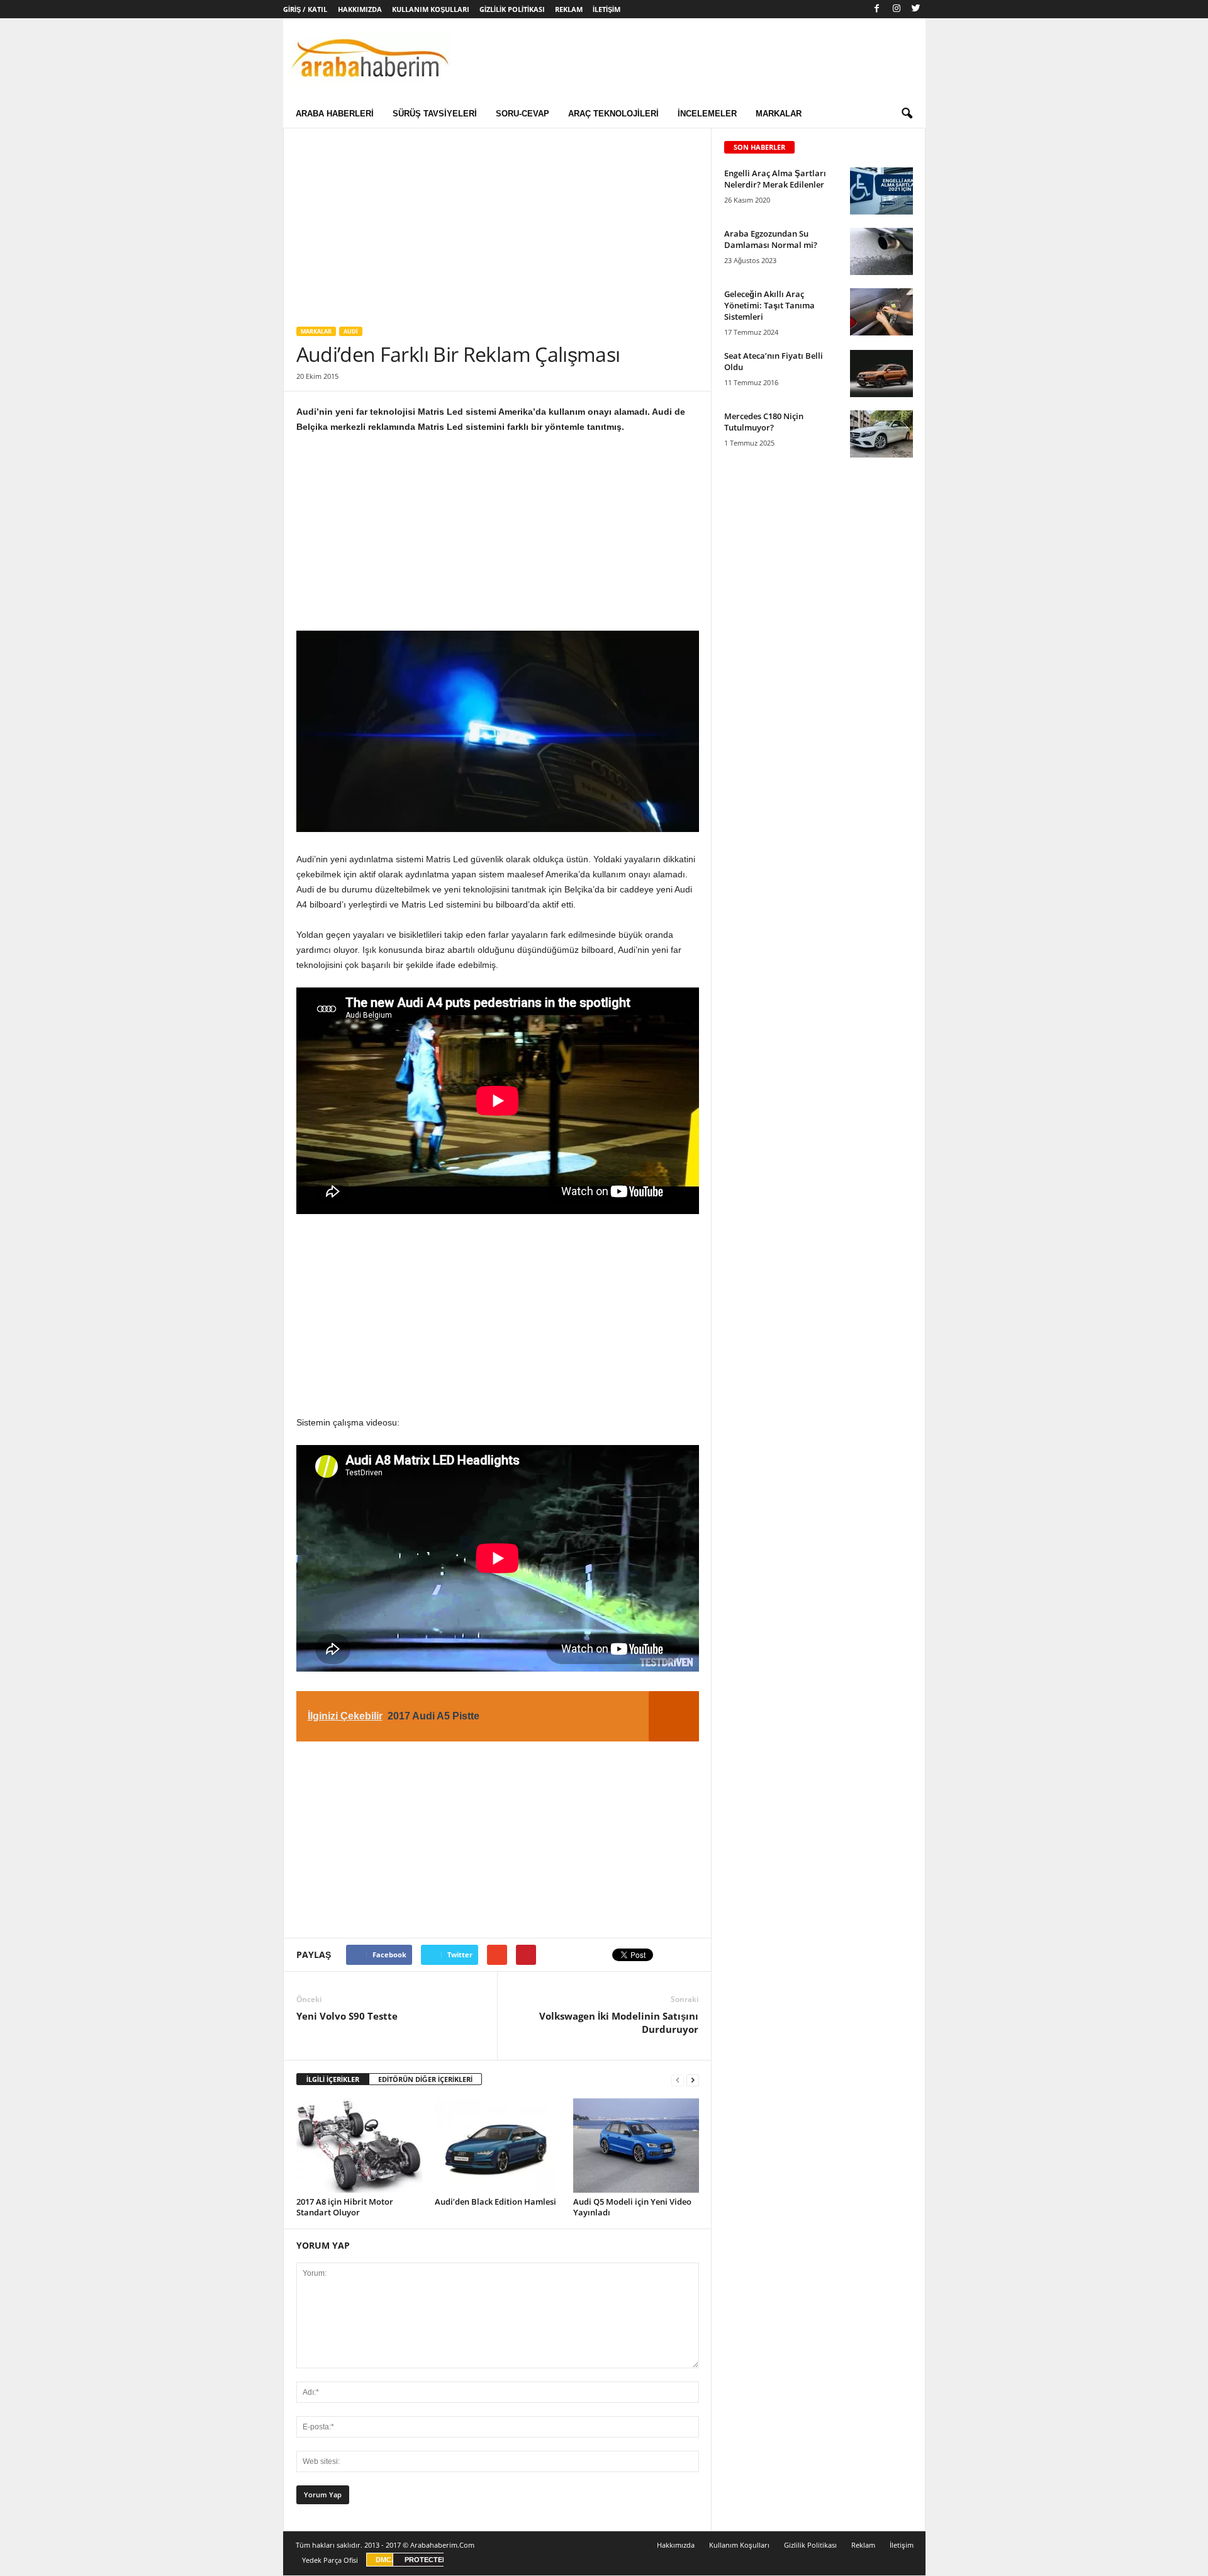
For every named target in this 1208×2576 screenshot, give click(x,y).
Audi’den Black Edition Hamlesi (495, 2202)
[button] (907, 114)
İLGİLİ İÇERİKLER (333, 2079)
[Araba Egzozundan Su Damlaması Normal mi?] (881, 251)
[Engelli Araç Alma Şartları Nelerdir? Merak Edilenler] (881, 191)
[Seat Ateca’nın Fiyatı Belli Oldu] (881, 374)
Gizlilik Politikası (512, 9)
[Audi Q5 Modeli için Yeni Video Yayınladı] (636, 2146)
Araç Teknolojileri (613, 114)
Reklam (569, 9)
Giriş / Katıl (305, 9)
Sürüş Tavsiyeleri (435, 114)
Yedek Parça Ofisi (330, 2560)
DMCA (386, 2560)
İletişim (607, 9)
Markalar (779, 114)
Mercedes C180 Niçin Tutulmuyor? (764, 422)
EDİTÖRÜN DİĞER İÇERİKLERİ (425, 2079)
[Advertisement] (497, 221)
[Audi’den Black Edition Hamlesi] (498, 2146)
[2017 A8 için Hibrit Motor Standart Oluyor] (359, 2146)
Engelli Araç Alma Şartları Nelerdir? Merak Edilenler (775, 179)
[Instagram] (897, 9)
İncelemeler (707, 114)
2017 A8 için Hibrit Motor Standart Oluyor (345, 2207)
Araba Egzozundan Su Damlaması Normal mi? (771, 239)
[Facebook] (877, 9)
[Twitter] (916, 9)
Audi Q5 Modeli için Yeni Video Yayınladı (632, 2207)
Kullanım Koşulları (431, 9)
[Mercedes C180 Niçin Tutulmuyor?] (881, 434)
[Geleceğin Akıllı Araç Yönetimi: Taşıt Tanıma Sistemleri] (881, 312)
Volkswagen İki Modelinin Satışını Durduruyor (619, 2022)
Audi (351, 331)
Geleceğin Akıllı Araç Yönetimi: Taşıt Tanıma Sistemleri (769, 305)
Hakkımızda (360, 9)
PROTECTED (426, 2560)
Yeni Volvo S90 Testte (347, 2016)
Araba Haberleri (335, 114)
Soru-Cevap (523, 114)
